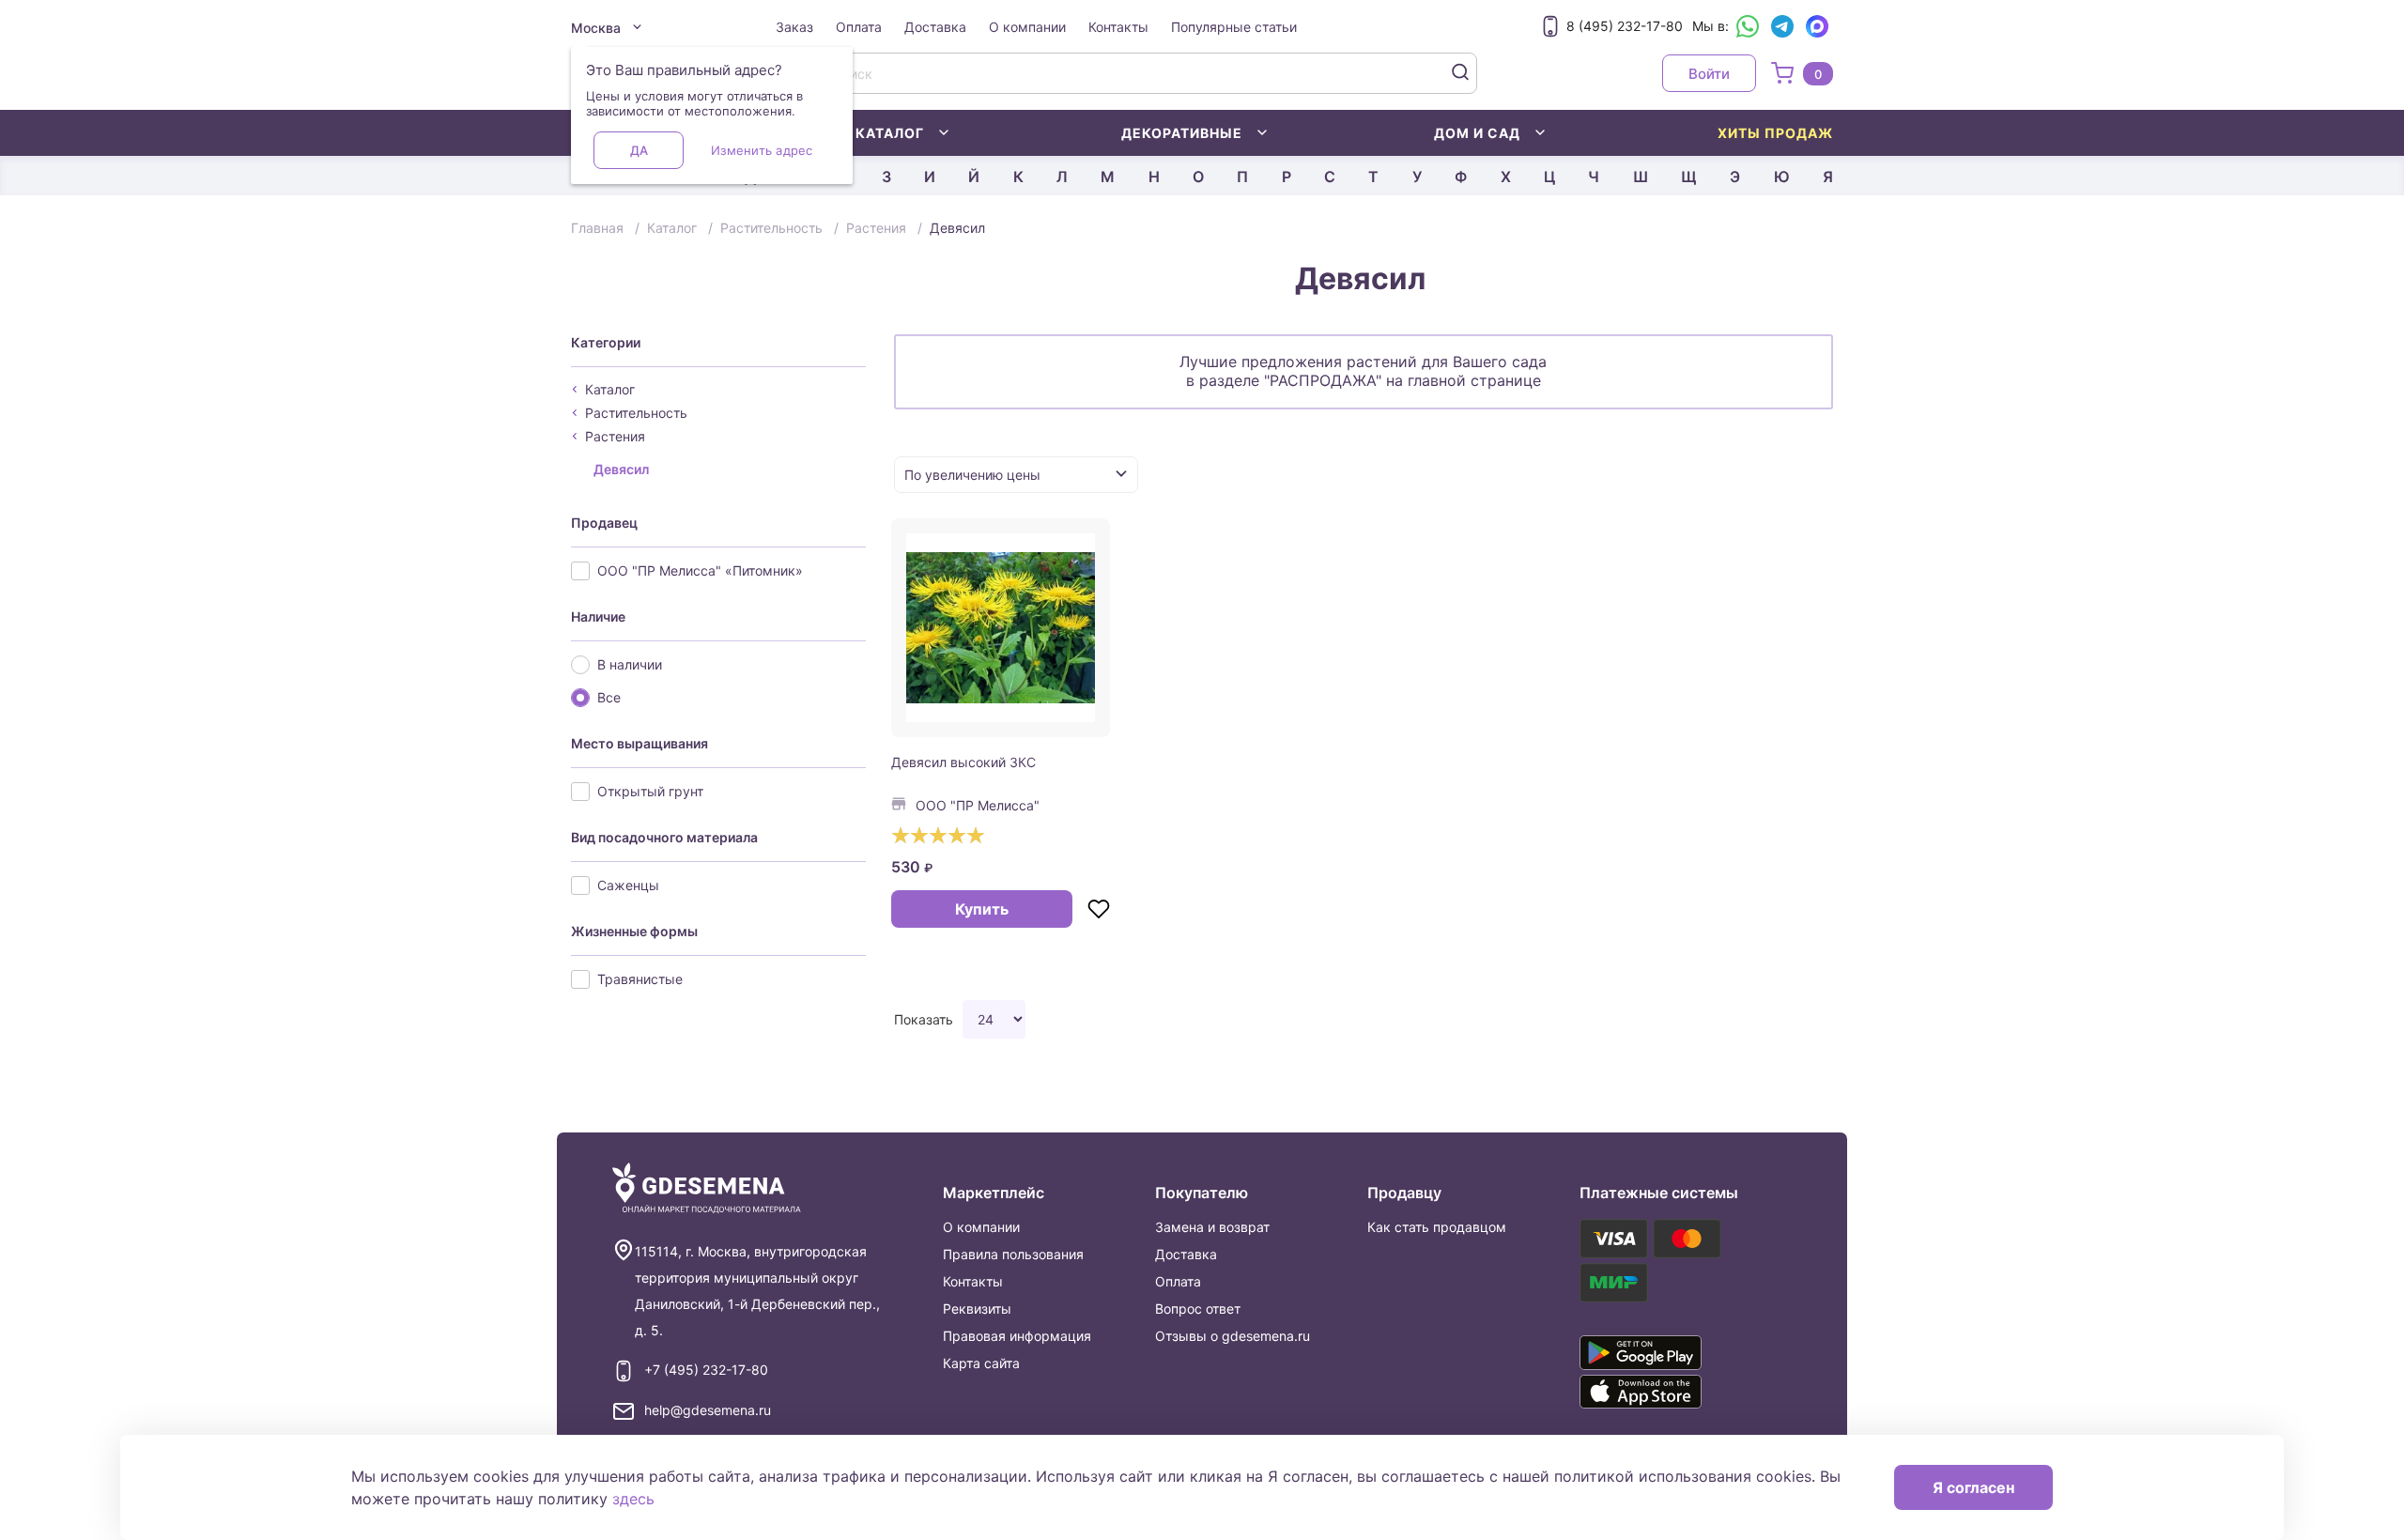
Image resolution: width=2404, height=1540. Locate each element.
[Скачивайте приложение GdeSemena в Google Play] (1668, 1352)
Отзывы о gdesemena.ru (1233, 1336)
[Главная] (707, 1188)
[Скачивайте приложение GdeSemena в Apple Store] (1668, 1392)
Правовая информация (1017, 1336)
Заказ (794, 27)
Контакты (1118, 27)
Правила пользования (1013, 1254)
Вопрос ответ (1198, 1309)
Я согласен (1973, 1487)
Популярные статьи (1234, 27)
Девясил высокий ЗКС (963, 762)
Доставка (935, 27)
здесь (633, 1499)
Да (639, 150)
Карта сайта (981, 1363)
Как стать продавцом (1437, 1227)
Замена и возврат (1212, 1227)
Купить (982, 909)
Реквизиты (977, 1309)
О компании (1027, 27)
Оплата (859, 27)
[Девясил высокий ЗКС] (1001, 628)
